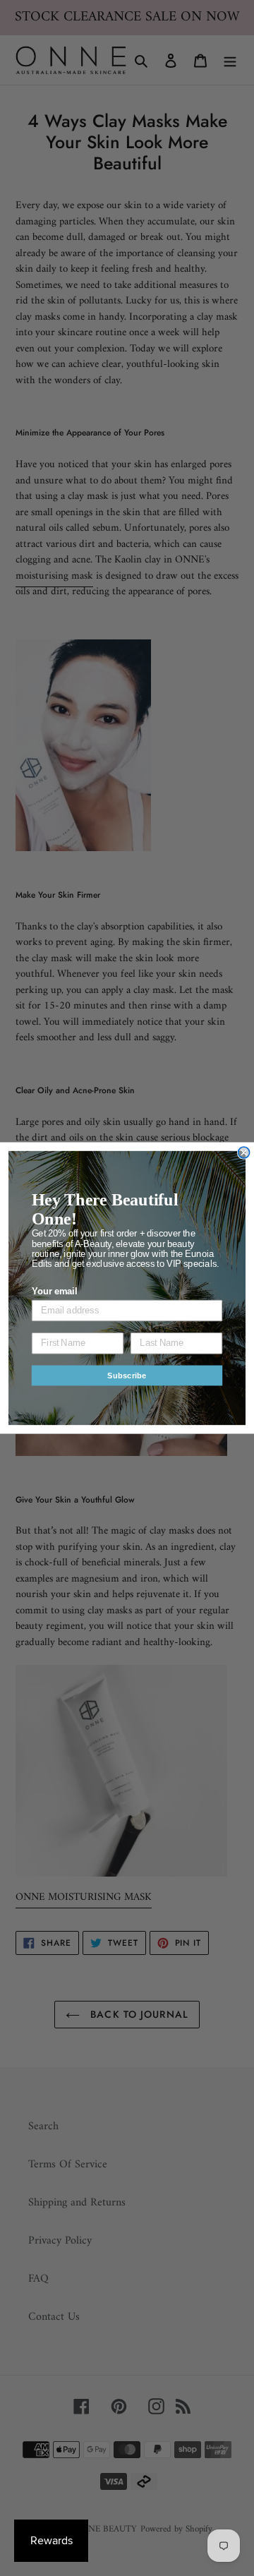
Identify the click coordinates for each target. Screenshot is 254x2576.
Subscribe (127, 1376)
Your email (54, 1292)
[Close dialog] (244, 1152)
